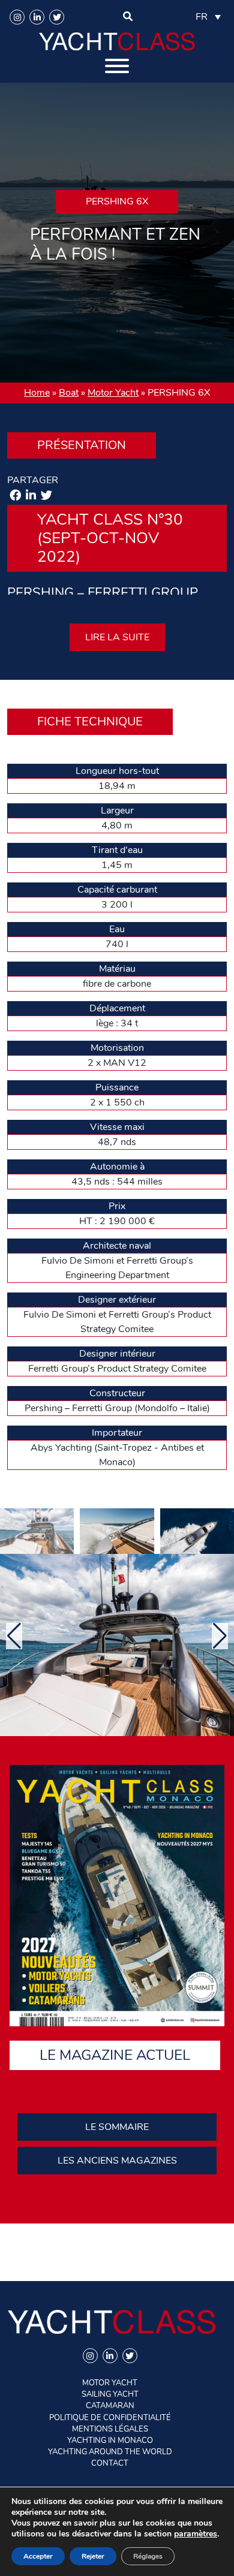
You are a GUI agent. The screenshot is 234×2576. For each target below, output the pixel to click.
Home (37, 393)
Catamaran (110, 2406)
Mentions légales (110, 2429)
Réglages (148, 2556)
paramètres (196, 2534)
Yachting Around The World (110, 2452)
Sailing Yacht (110, 2394)
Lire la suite (117, 637)
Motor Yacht (113, 393)
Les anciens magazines (117, 2161)
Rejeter (93, 2556)
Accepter (38, 2556)
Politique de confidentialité (110, 2418)
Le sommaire (117, 2127)
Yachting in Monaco (110, 2441)
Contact (110, 2463)
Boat (69, 393)
